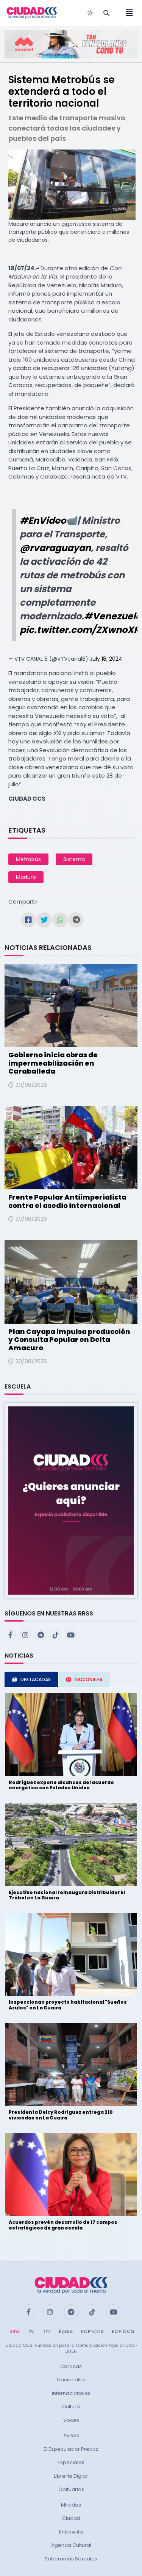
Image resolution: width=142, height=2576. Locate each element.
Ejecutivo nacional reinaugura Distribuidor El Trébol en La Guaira (67, 1895)
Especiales (71, 2462)
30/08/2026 (31, 1085)
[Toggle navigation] (127, 13)
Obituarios (71, 2489)
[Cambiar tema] (90, 13)
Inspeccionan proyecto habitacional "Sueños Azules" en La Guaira (68, 2005)
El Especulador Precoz (71, 2449)
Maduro (26, 877)
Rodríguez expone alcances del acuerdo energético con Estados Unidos (61, 1785)
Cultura (71, 2407)
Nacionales (71, 2380)
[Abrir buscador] (106, 13)
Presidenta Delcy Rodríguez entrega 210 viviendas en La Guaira (61, 2115)
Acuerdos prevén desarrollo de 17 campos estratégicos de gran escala (63, 2225)
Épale (66, 2331)
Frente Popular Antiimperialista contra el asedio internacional (67, 1201)
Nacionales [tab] (88, 1679)
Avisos (71, 2435)
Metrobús (28, 859)
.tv (31, 2331)
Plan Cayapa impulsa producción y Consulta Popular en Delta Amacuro (69, 1340)
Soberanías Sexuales (71, 2559)
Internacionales (71, 2393)
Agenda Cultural (71, 2545)
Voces (71, 2420)
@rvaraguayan (55, 548)
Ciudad (71, 2518)
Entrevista (71, 2532)
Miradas (71, 2505)
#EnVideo (43, 520)
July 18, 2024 (106, 659)
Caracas (71, 2366)
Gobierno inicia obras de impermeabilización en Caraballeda (53, 1063)
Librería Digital (71, 2476)
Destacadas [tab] (36, 1679)
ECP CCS (123, 2331)
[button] (71, 1500)
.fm (46, 2331)
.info (14, 2331)
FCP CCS (92, 2331)
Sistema (74, 859)
